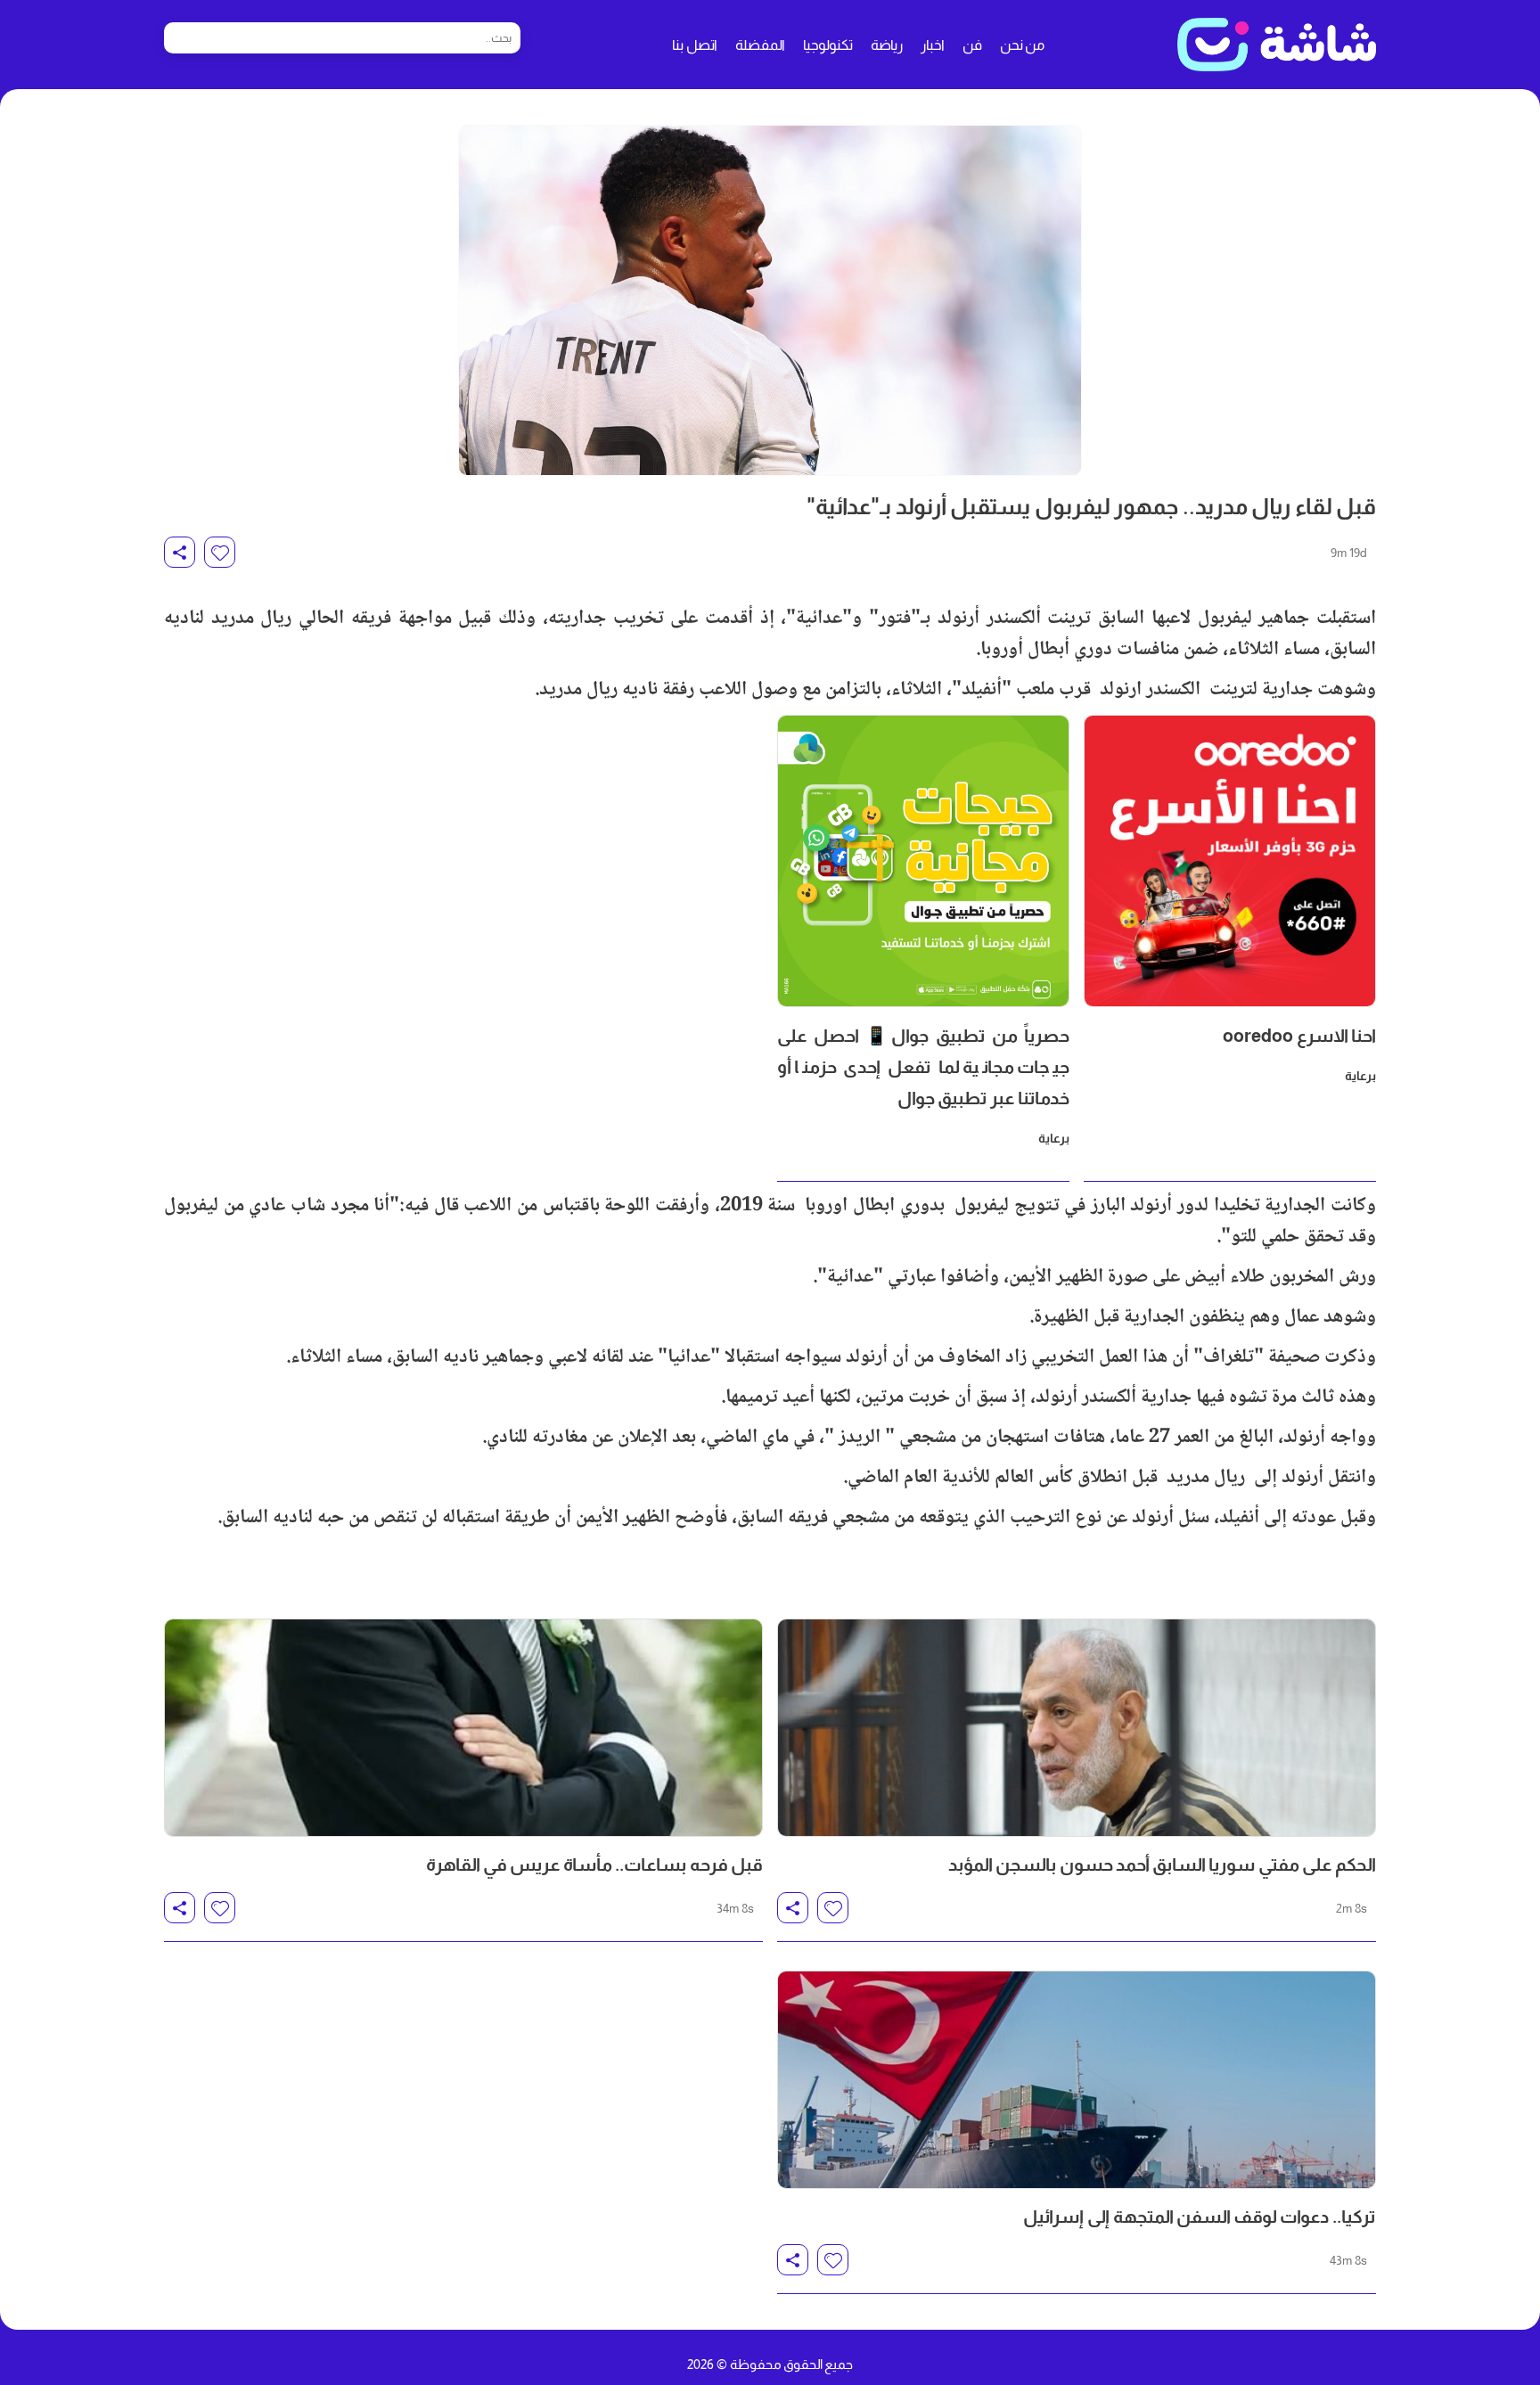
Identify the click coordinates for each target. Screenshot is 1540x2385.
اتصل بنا (695, 45)
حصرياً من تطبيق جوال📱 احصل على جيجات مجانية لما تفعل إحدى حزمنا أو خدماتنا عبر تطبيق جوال (923, 1067)
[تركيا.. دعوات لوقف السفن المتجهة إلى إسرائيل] (1077, 2080)
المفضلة (760, 45)
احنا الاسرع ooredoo (1299, 1036)
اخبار (933, 45)
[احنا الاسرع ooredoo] (1230, 861)
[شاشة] (1277, 45)
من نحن (1022, 45)
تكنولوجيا (828, 45)
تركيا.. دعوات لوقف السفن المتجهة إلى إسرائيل (1200, 2217)
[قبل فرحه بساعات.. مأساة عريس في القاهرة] (463, 1728)
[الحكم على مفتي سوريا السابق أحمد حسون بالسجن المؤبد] (1077, 1728)
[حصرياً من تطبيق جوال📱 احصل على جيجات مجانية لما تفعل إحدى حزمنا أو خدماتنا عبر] (923, 861)
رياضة (887, 45)
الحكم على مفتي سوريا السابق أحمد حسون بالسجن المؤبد (1162, 1865)
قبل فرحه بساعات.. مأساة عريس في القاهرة (594, 1865)
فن (972, 45)
